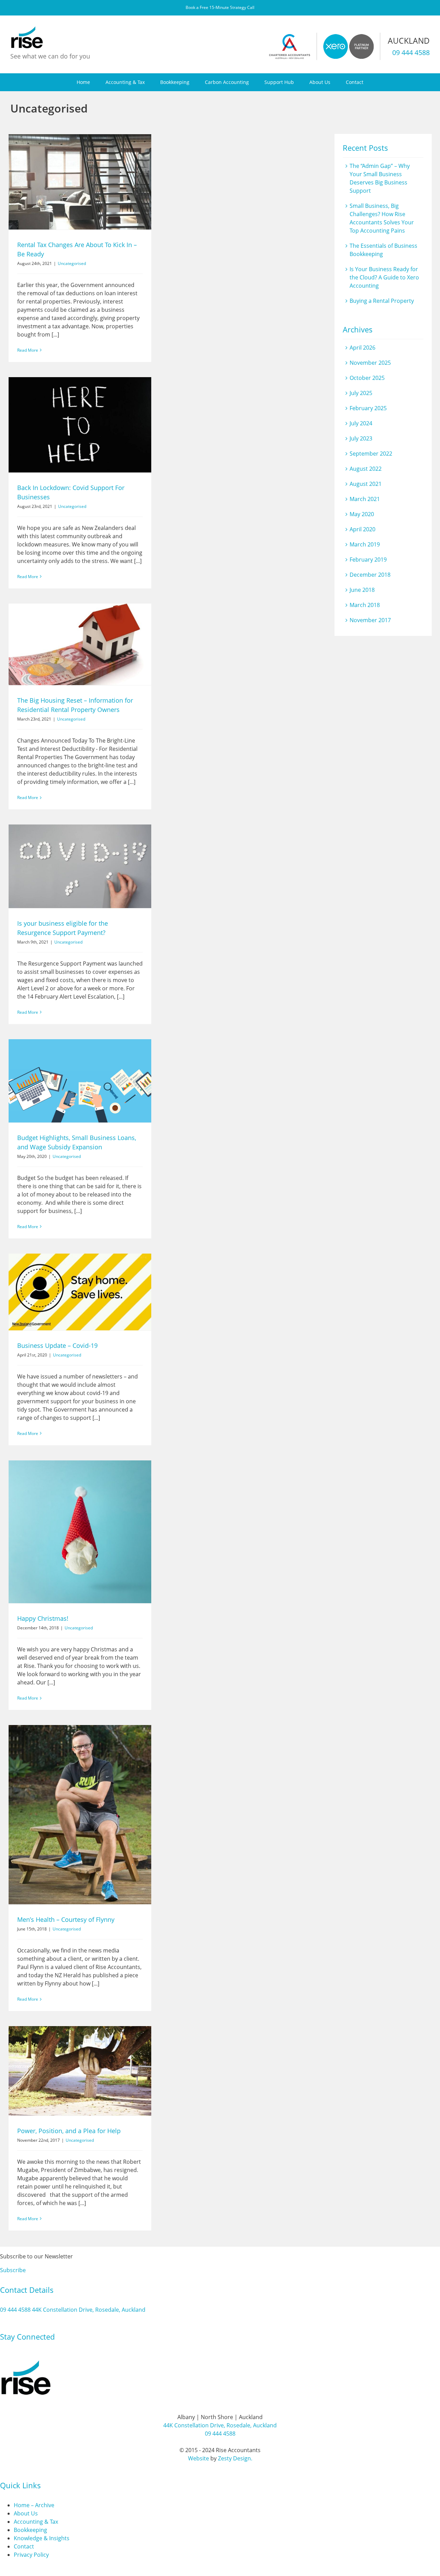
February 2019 (368, 560)
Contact (24, 2546)
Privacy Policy (31, 2555)
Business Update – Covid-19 (57, 1345)
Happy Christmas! (43, 1618)
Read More (28, 350)
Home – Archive (34, 2505)
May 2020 (362, 514)
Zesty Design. (235, 2458)
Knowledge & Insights (42, 2538)
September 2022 (371, 454)
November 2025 (370, 363)
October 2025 (367, 378)
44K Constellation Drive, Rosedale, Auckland (89, 2310)
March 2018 (365, 605)
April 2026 (362, 348)
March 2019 (365, 544)
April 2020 (362, 529)
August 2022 (366, 469)
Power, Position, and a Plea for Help (69, 2131)
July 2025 (361, 393)
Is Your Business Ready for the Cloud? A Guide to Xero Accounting (384, 277)
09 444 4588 (411, 52)
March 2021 (365, 499)
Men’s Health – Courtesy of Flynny (66, 1919)
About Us (26, 2513)
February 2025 (368, 408)
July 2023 (361, 438)
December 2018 (370, 575)
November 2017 (370, 620)
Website (199, 2458)
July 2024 (361, 423)
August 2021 (366, 484)
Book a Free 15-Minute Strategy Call (220, 7)
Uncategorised (72, 263)
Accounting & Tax (36, 2522)
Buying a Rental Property (382, 301)
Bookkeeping (30, 2530)
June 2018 (362, 590)
